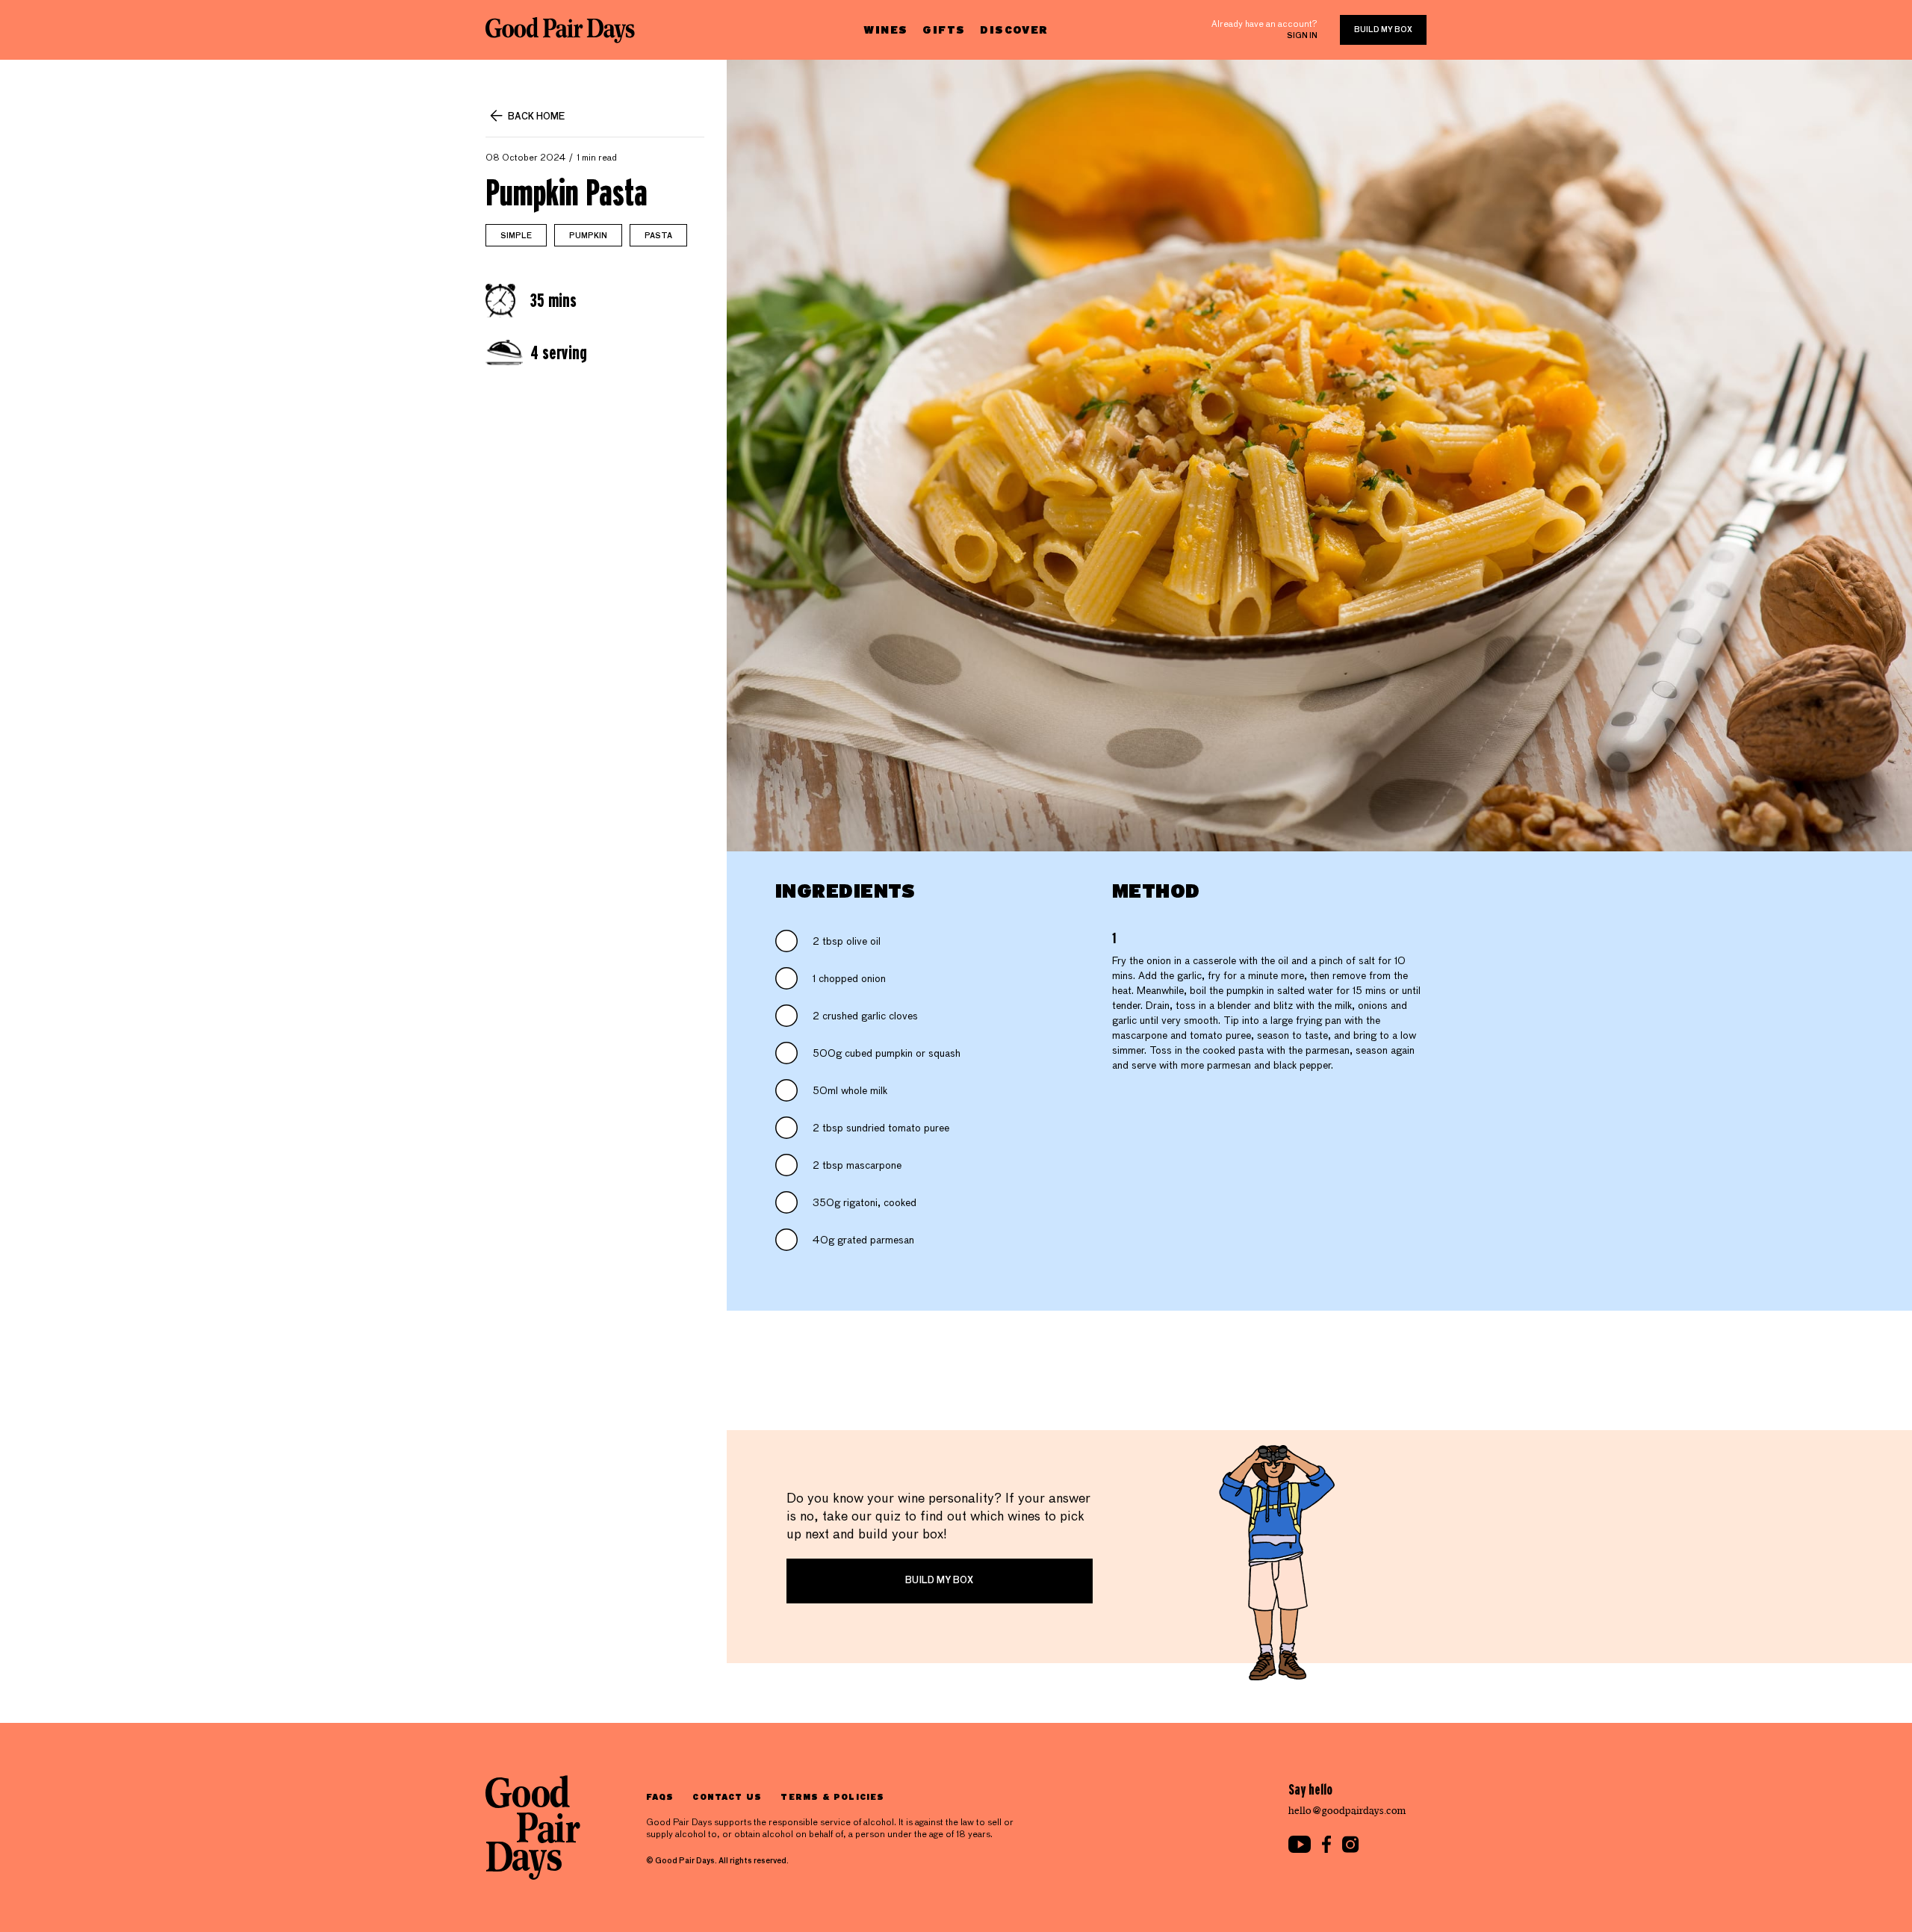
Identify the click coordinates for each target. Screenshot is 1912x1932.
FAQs (660, 1796)
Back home (536, 117)
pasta (658, 236)
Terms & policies (832, 1796)
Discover (1014, 29)
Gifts (944, 29)
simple (516, 236)
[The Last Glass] (560, 30)
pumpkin (588, 236)
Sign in (1302, 36)
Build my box (1383, 30)
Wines (885, 29)
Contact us (727, 1796)
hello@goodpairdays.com (1347, 1811)
